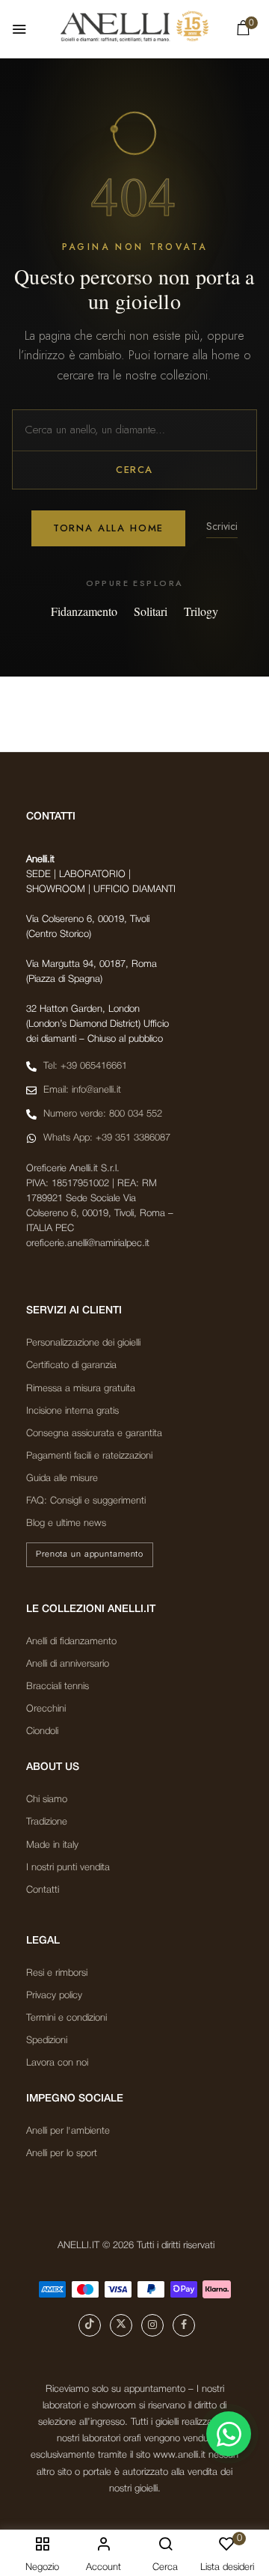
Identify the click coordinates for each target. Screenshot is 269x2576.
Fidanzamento (84, 611)
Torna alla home (108, 528)
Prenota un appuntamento (90, 1554)
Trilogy (201, 611)
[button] (243, 31)
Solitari (151, 611)
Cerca (134, 470)
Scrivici (222, 526)
